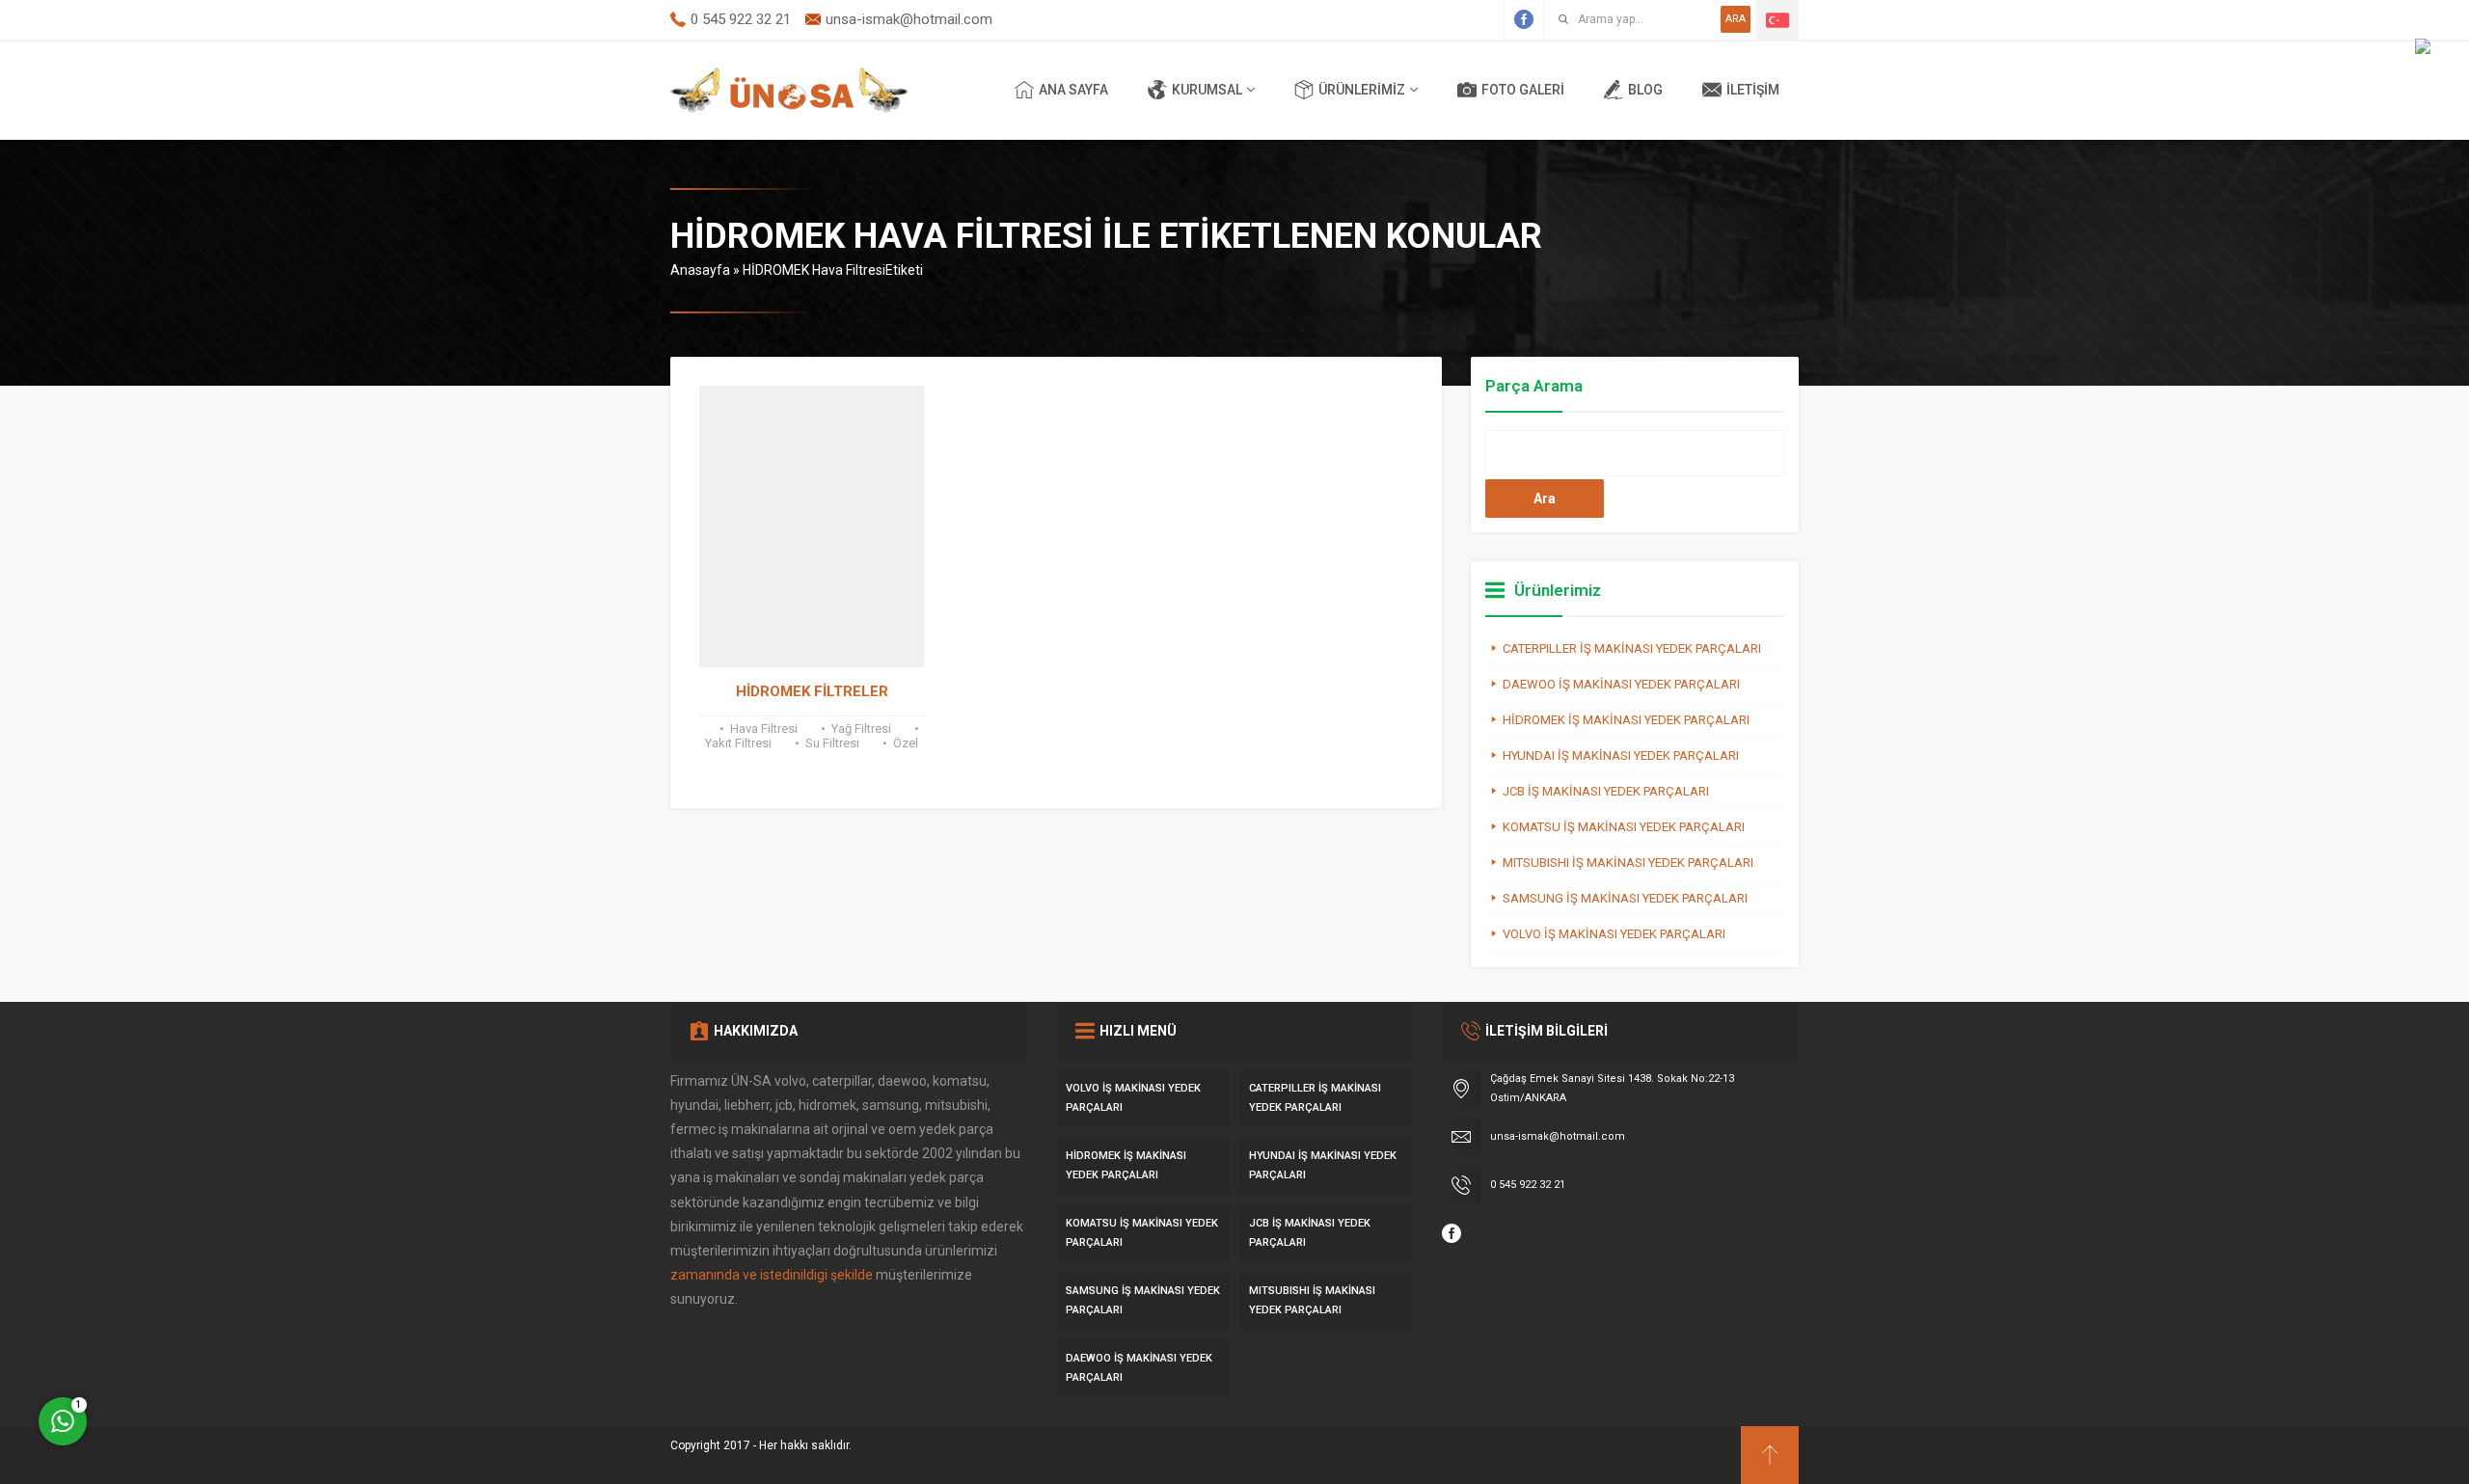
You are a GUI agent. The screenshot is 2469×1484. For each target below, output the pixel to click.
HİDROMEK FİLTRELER (812, 691)
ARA (1736, 19)
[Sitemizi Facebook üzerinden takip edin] (1524, 19)
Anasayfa (700, 270)
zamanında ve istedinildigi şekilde (772, 1275)
